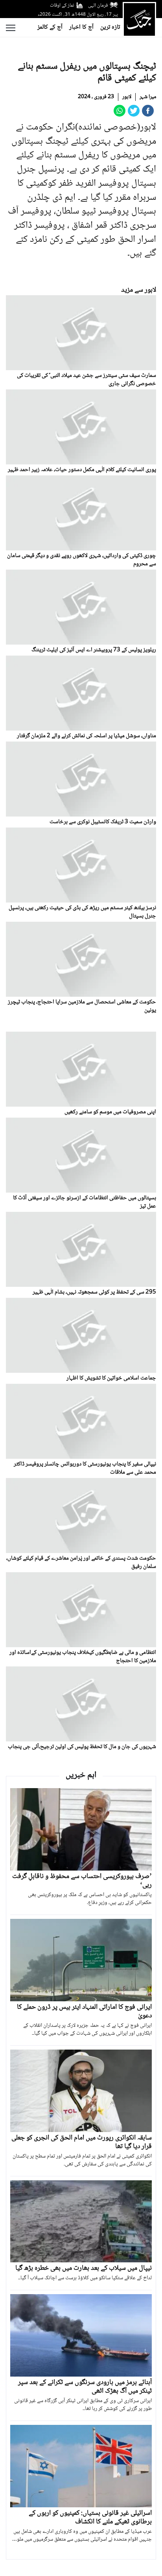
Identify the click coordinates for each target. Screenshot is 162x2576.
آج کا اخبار (81, 27)
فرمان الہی (98, 5)
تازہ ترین (110, 27)
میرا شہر (148, 97)
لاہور (127, 97)
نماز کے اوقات (62, 5)
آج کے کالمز (50, 27)
